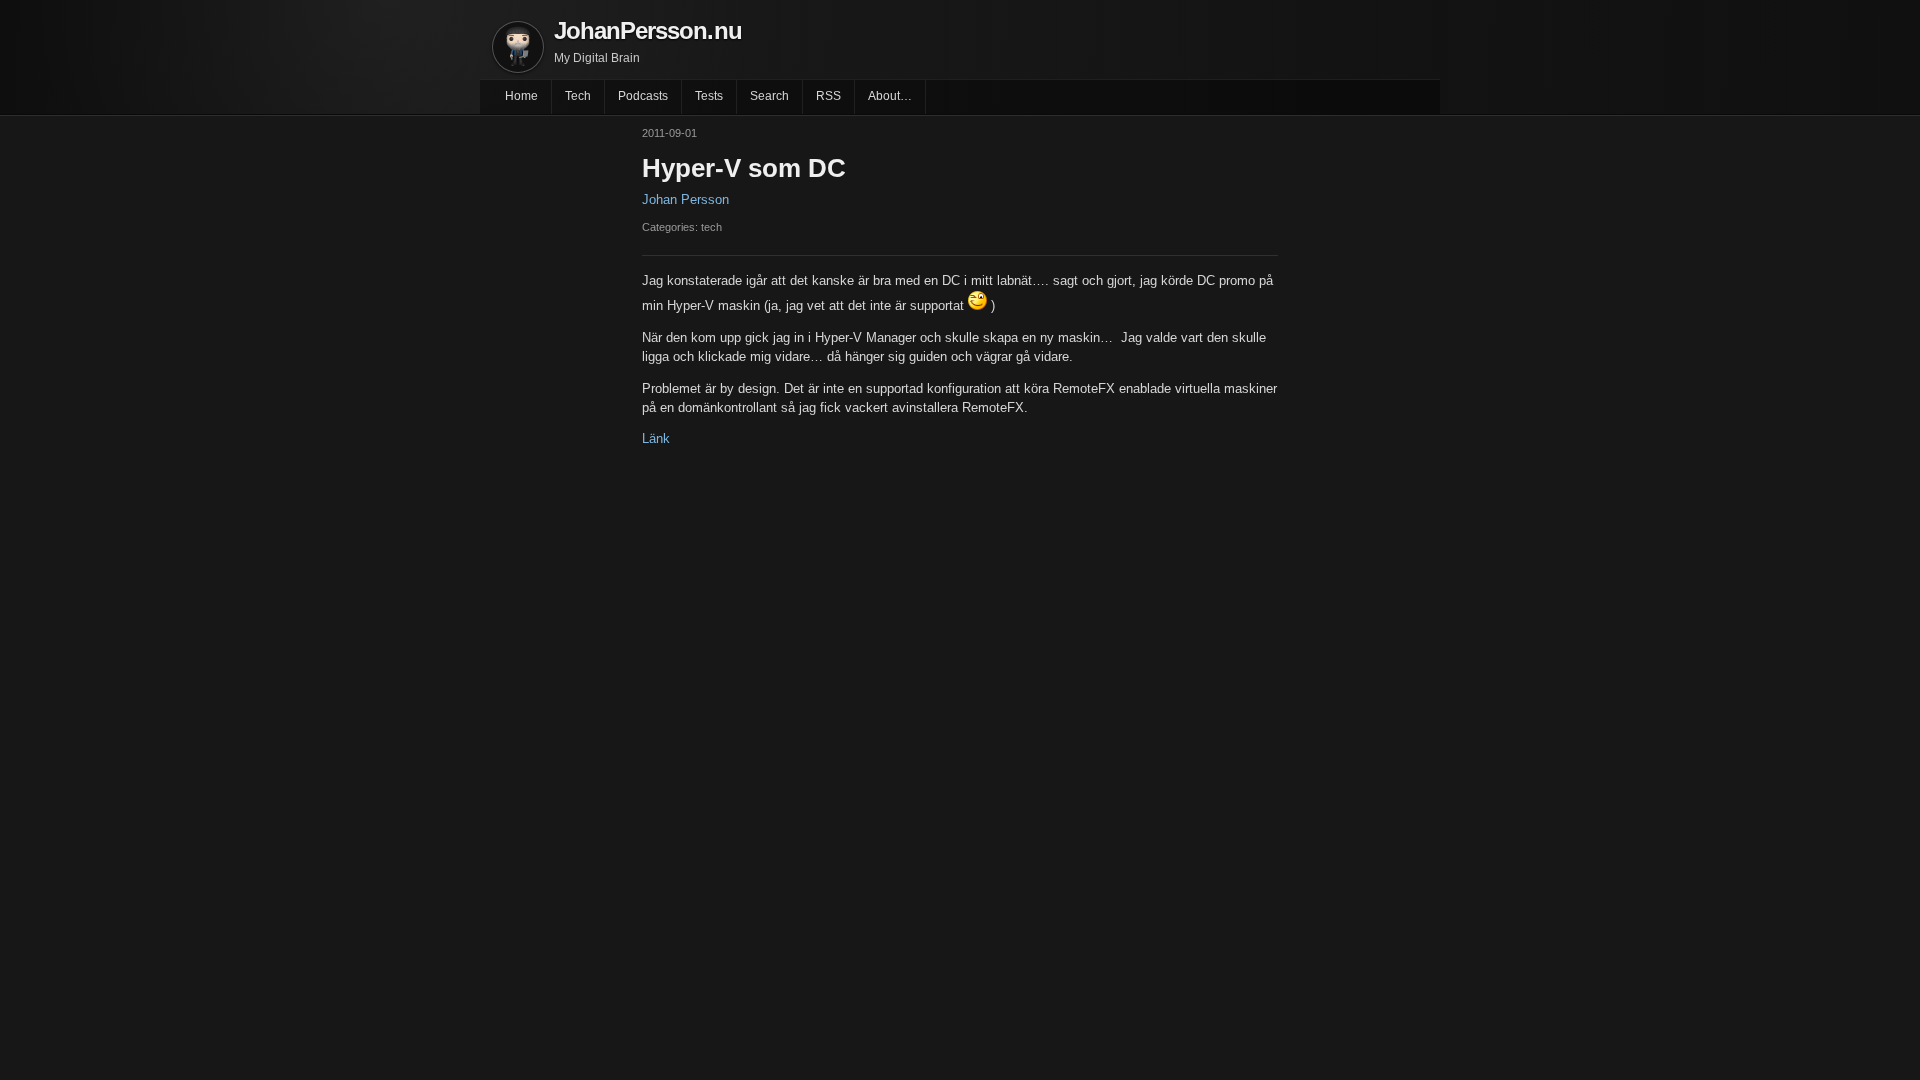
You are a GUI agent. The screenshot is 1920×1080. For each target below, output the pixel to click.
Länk (656, 438)
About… (890, 96)
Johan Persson (685, 199)
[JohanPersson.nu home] (518, 47)
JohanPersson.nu (648, 30)
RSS (828, 96)
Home (521, 96)
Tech (578, 96)
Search (769, 96)
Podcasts (643, 96)
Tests (709, 96)
